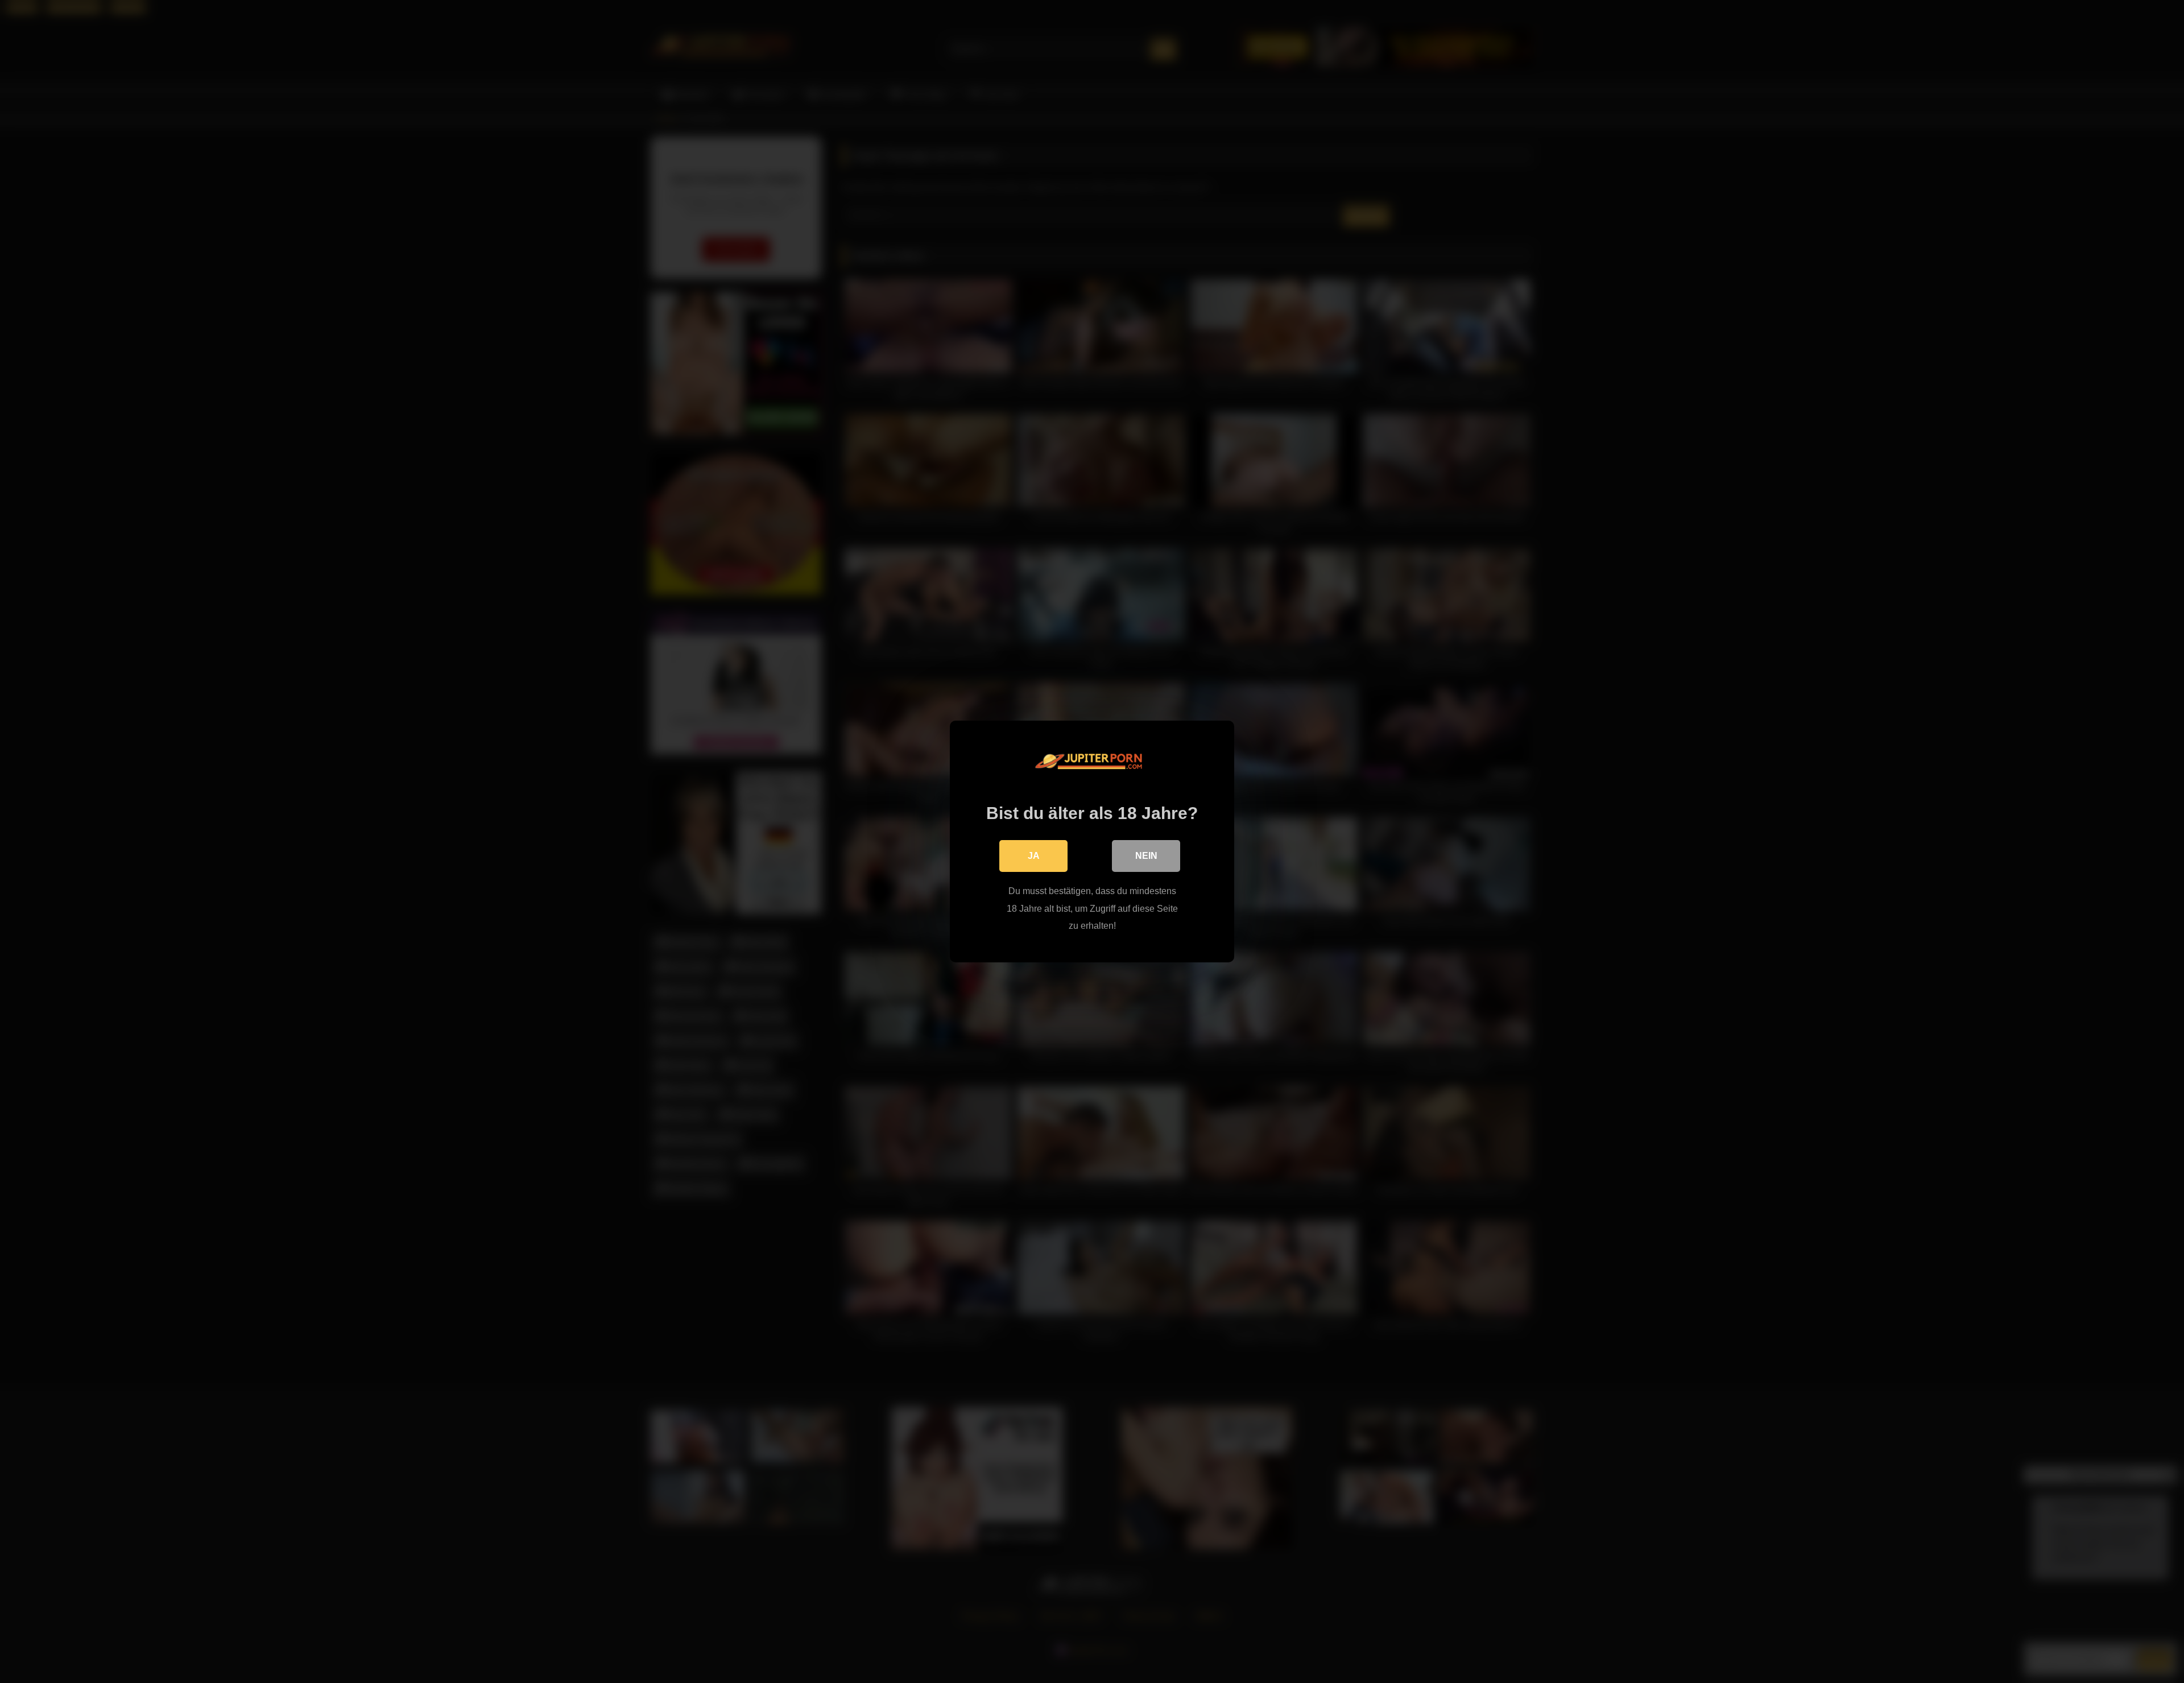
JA (1034, 856)
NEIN (1146, 856)
